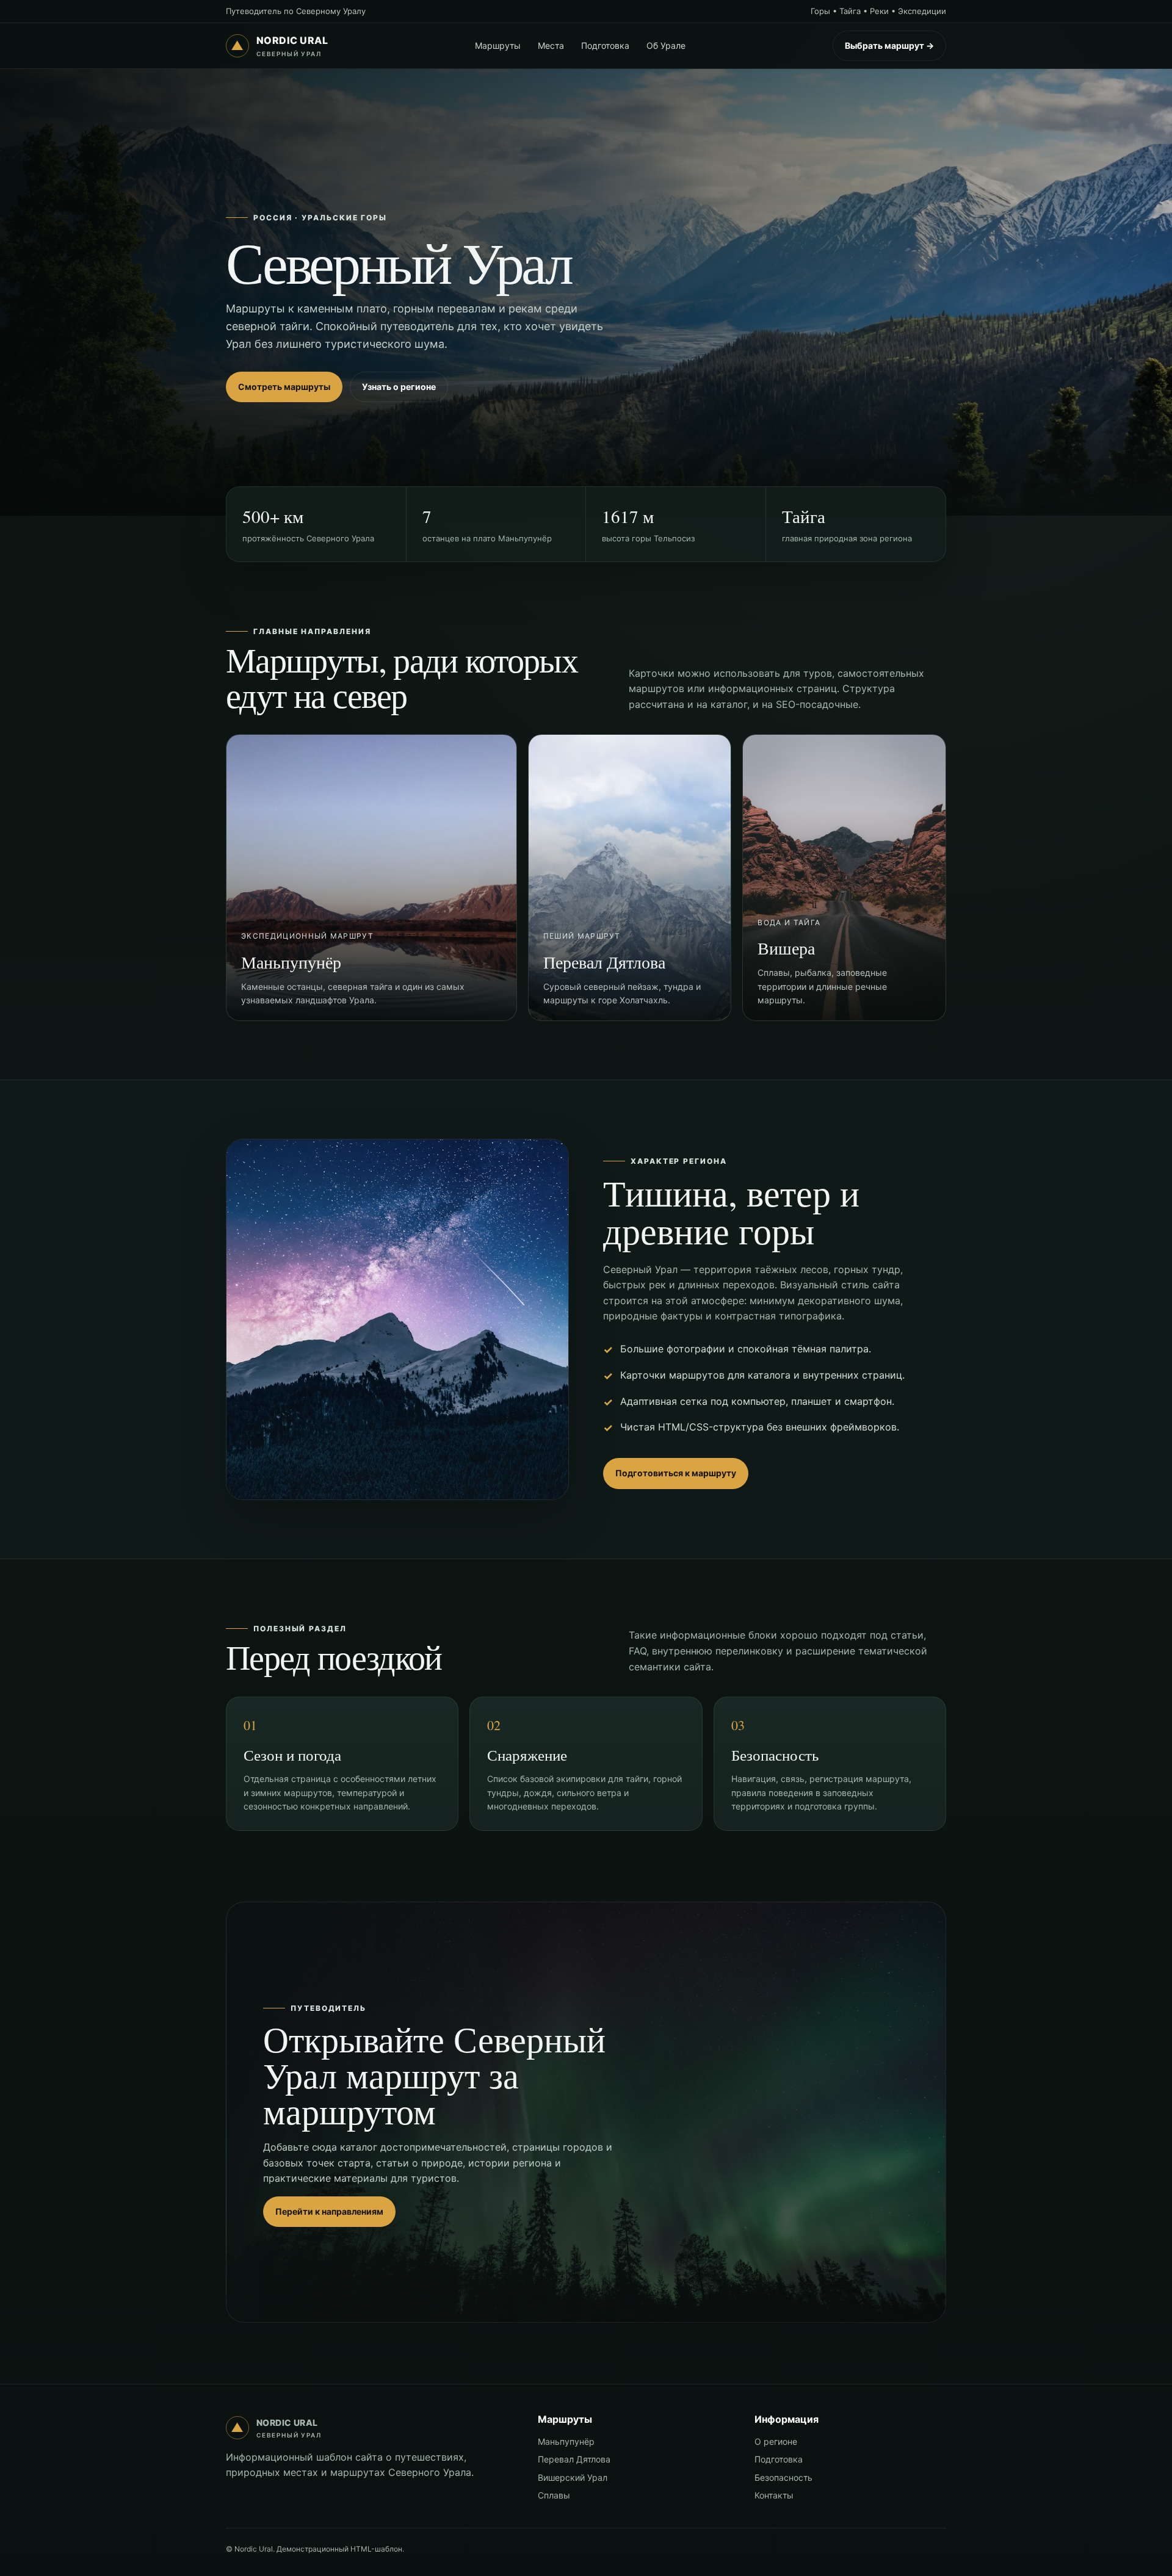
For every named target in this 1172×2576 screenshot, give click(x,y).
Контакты (774, 2495)
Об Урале (666, 45)
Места (551, 45)
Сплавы (554, 2495)
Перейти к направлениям (329, 2211)
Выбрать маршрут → (889, 45)
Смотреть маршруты (284, 387)
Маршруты (498, 45)
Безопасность (783, 2477)
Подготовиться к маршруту (676, 1473)
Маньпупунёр (566, 2441)
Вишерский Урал (573, 2477)
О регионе (776, 2441)
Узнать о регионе (399, 387)
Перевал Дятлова (574, 2459)
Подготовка (605, 45)
